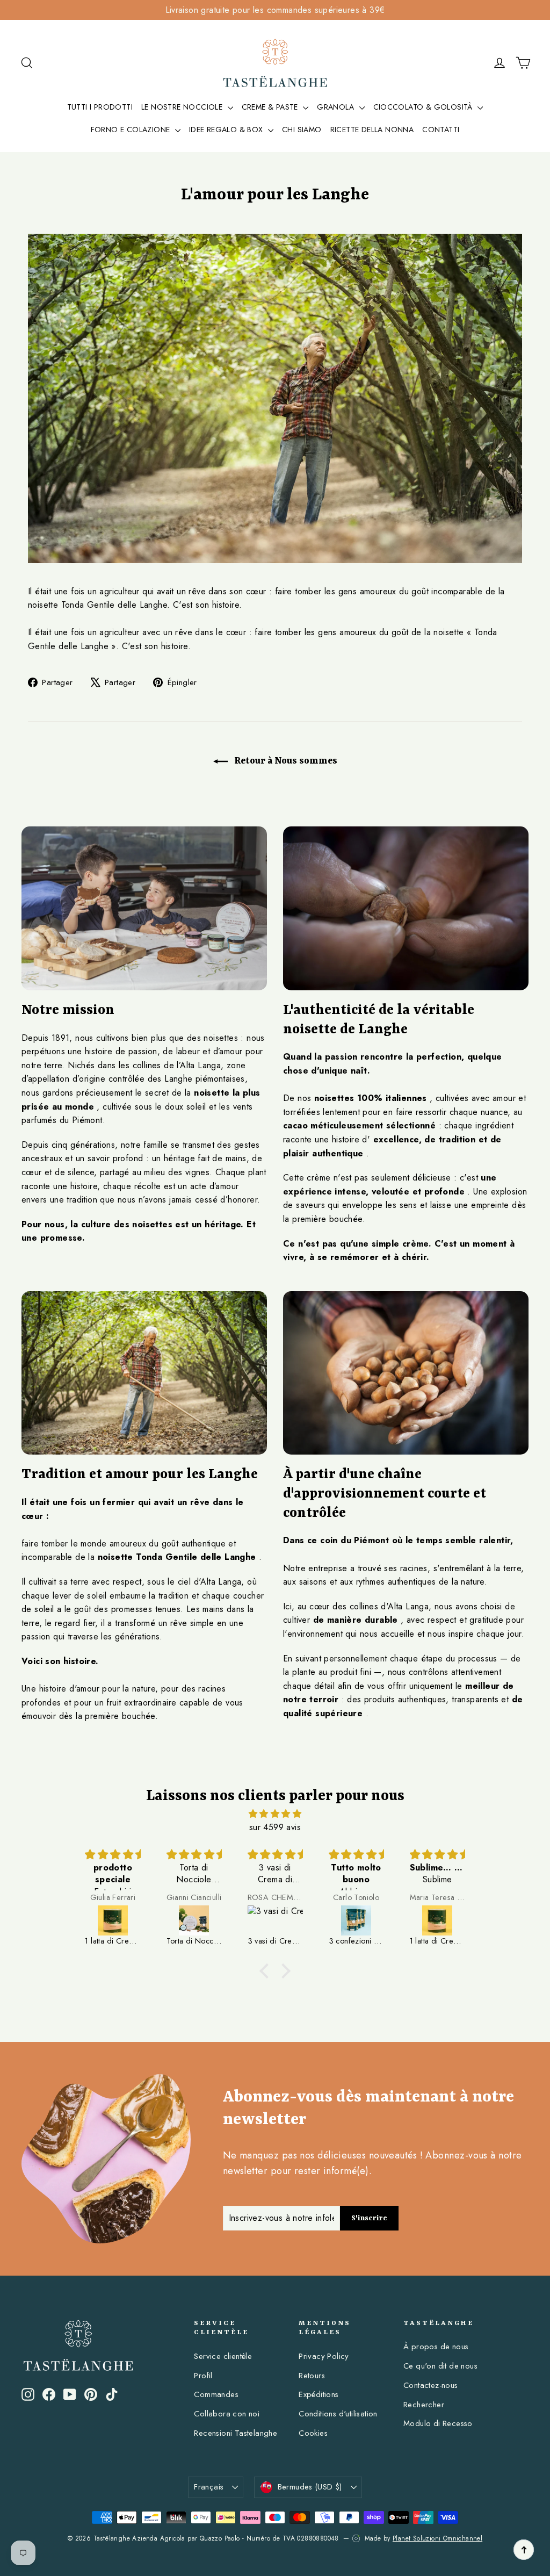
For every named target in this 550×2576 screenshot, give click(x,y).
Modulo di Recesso (438, 2423)
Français (209, 2487)
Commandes (216, 2394)
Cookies (313, 2433)
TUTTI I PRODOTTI (100, 107)
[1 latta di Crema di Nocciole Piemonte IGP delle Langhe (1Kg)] (113, 1920)
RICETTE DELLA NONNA (372, 129)
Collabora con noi (227, 2414)
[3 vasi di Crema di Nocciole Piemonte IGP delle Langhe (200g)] (275, 1920)
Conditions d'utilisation (338, 2414)
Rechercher (424, 2405)
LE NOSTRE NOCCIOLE (183, 107)
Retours (312, 2376)
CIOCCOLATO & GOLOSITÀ (424, 107)
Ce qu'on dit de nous (440, 2366)
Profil (203, 2376)
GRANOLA (336, 107)
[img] (275, 1814)
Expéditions (319, 2394)
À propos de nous (436, 2347)
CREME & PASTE (271, 107)
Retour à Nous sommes (285, 761)
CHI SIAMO (302, 129)
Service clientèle (223, 2356)
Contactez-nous (431, 2385)
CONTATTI (441, 129)
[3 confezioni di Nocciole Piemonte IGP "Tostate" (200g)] (356, 1920)
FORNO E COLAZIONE (132, 129)
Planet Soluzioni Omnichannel (437, 2538)
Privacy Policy (324, 2356)
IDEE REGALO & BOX (227, 129)
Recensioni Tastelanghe (236, 2433)
